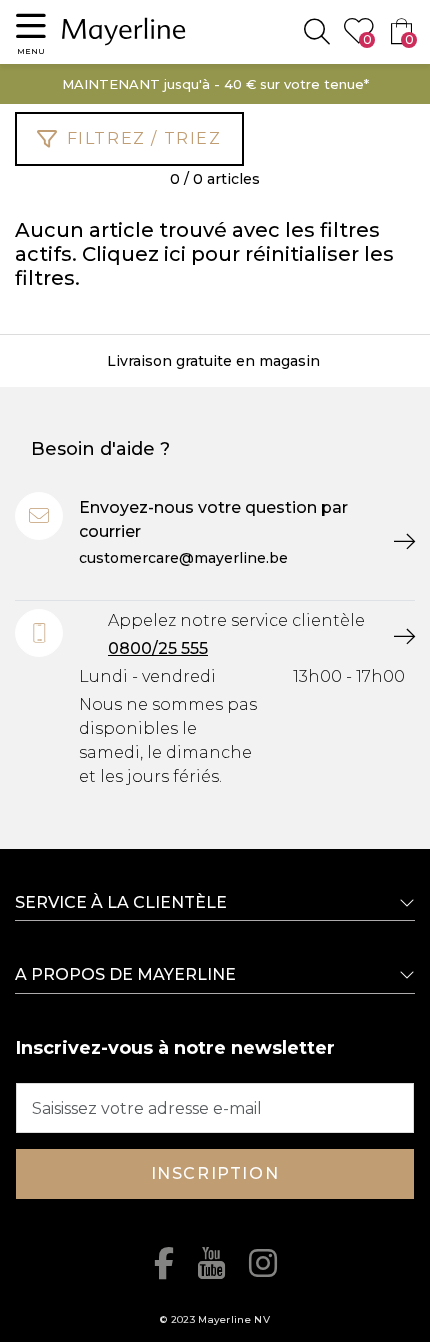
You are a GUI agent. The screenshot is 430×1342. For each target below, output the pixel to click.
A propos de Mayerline (125, 974)
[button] (31, 32)
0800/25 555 (158, 648)
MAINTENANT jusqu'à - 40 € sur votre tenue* (215, 84)
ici (175, 254)
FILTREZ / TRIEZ (144, 138)
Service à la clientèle (121, 902)
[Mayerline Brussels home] (124, 32)
